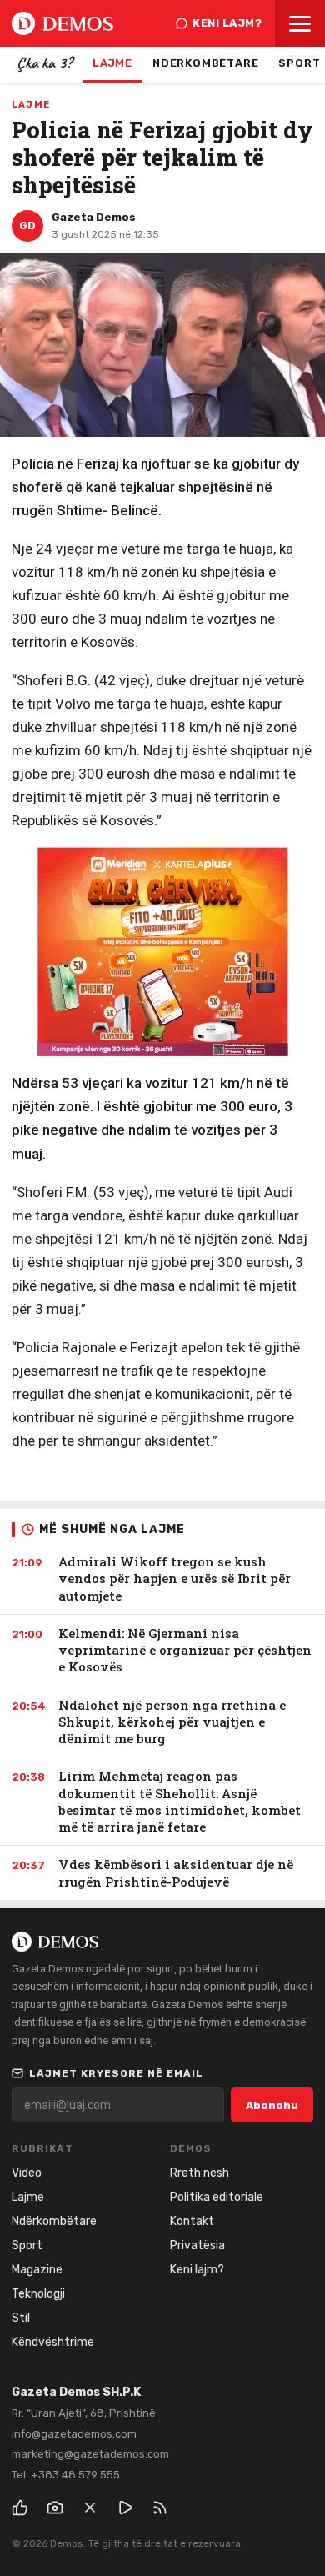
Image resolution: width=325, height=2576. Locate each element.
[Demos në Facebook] (20, 2508)
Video (27, 2173)
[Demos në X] (90, 2508)
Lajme (112, 63)
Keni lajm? (227, 23)
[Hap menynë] (300, 23)
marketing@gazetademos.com (90, 2454)
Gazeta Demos (94, 217)
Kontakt (192, 2221)
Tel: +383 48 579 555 (66, 2475)
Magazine (37, 2270)
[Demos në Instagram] (55, 2508)
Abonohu (272, 2105)
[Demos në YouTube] (125, 2508)
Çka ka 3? (45, 63)
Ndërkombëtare (205, 63)
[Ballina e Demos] (62, 23)
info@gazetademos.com (74, 2434)
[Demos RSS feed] (160, 2508)
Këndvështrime (53, 2342)
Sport (27, 2245)
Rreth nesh (200, 2173)
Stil (21, 2318)
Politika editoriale (217, 2197)
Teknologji (38, 2294)
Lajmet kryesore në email (116, 2073)
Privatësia (197, 2245)
